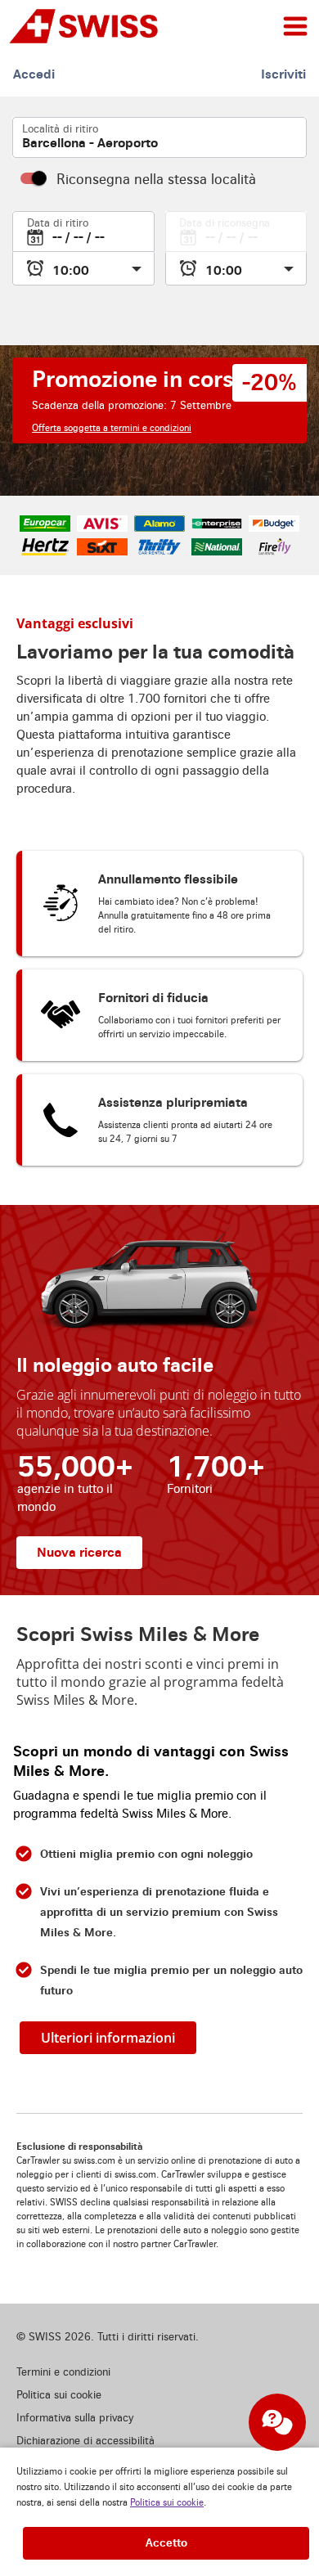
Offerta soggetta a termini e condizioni (112, 428)
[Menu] (295, 26)
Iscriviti (283, 74)
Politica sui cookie (167, 2503)
